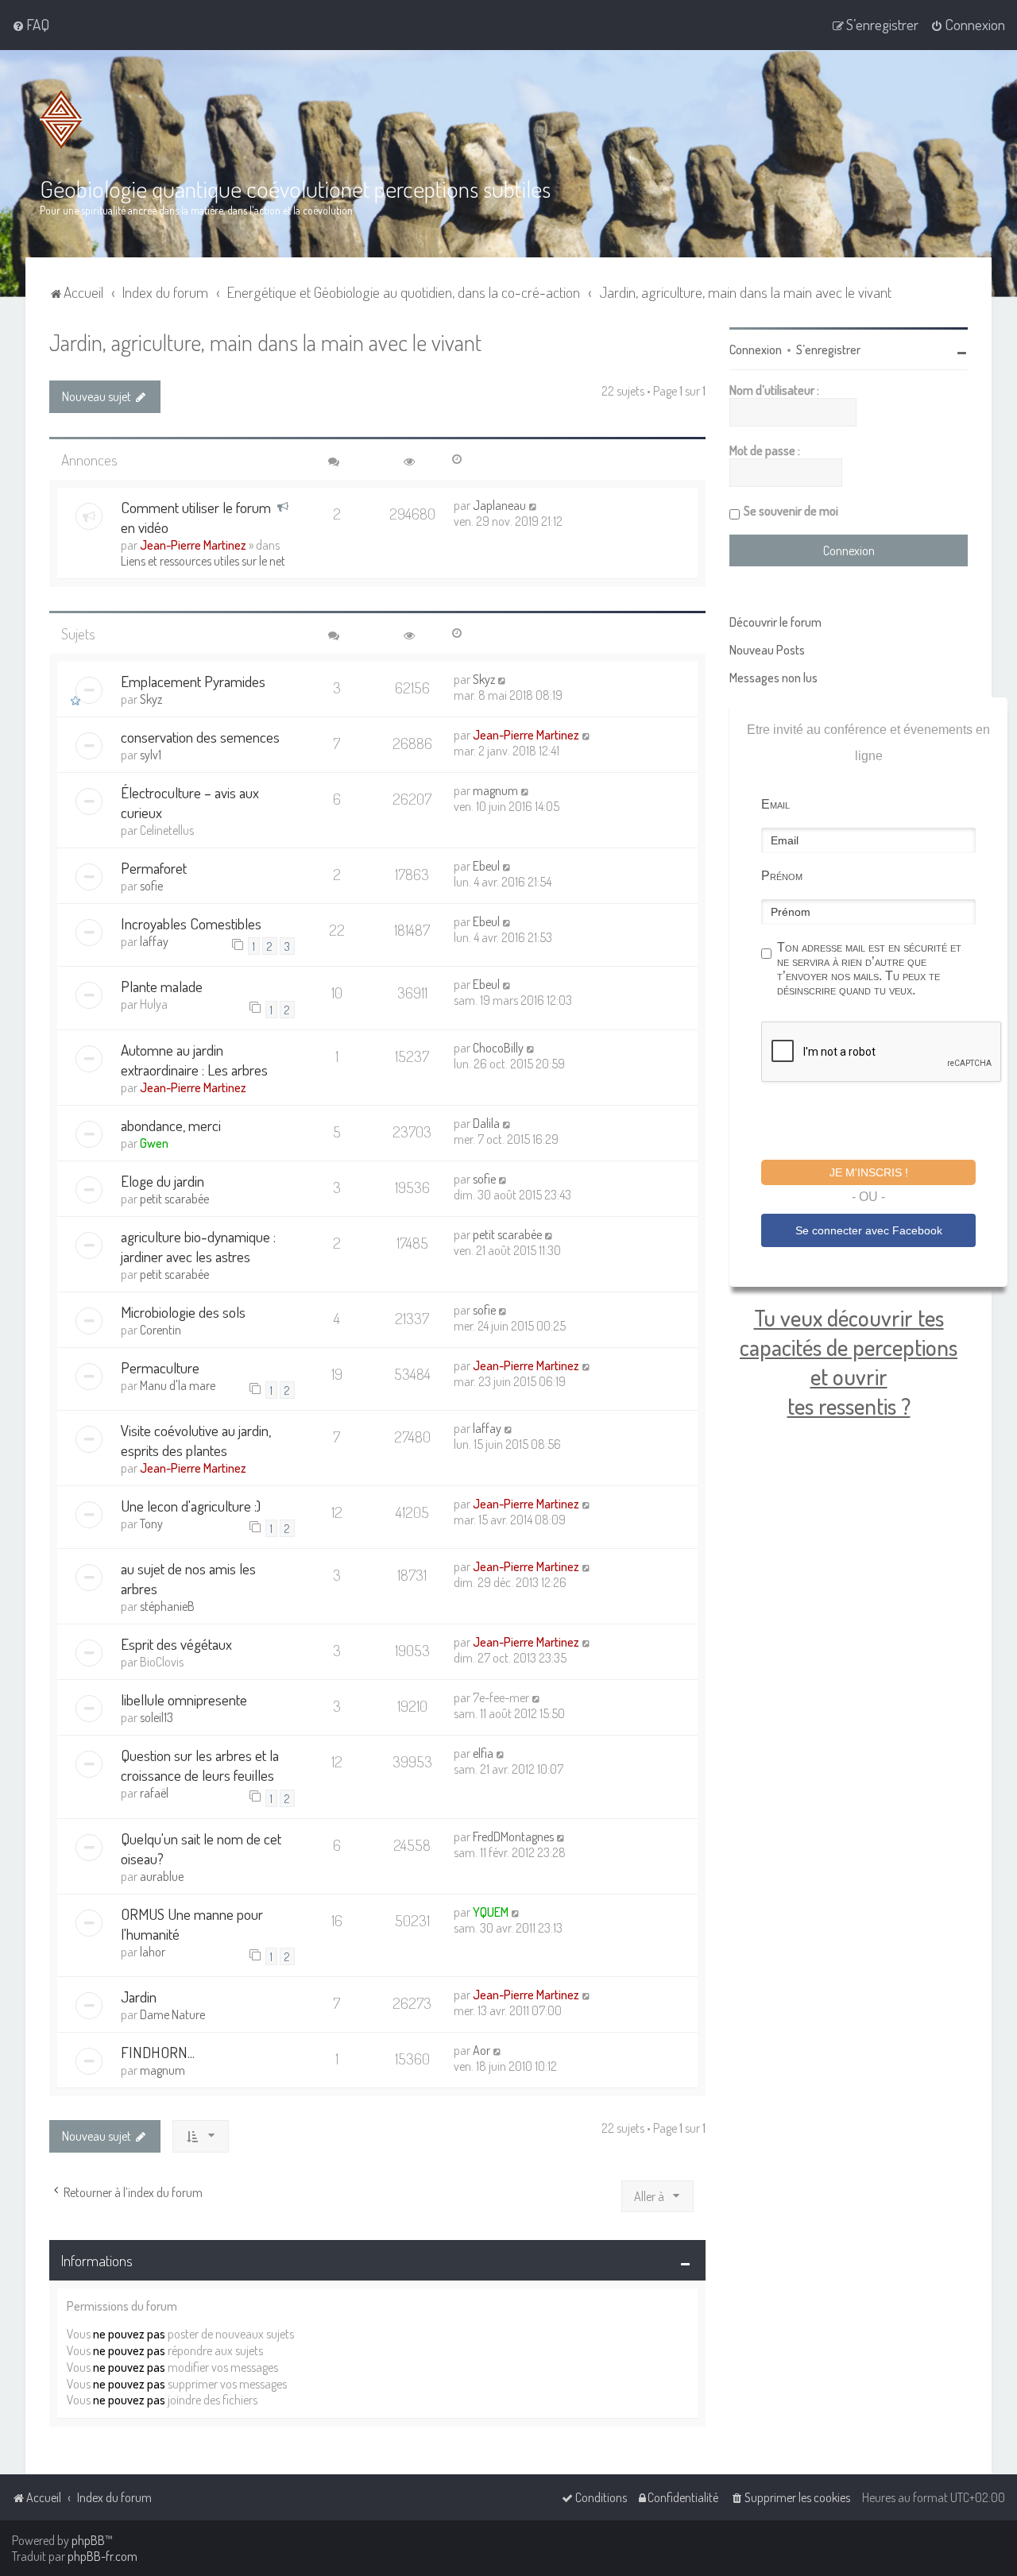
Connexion (756, 350)
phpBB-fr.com (102, 2556)
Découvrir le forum (775, 622)
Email (775, 804)
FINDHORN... (158, 2052)
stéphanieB (167, 1606)
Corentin (160, 1330)
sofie (151, 886)
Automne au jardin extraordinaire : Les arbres (194, 1060)
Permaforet (154, 868)
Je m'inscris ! (869, 1172)
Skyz (151, 699)
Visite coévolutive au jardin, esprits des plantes (196, 1440)
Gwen (154, 1143)
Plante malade (162, 986)
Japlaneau (499, 505)
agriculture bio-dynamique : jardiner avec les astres (198, 1246)
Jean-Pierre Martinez (193, 545)
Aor (481, 2050)
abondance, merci (171, 1125)
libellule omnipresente (184, 1699)
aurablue (162, 1876)
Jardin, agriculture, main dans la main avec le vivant (265, 342)
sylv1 (151, 755)
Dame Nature (172, 2014)
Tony (151, 1524)
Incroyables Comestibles (191, 923)
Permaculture (160, 1367)
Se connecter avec (869, 1230)
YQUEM (491, 1912)
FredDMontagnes (513, 1836)
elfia (483, 1753)
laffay (154, 941)
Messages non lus (773, 678)
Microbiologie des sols (183, 1312)
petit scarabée (174, 1199)
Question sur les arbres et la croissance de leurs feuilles (200, 1765)
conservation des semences (200, 737)
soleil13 (157, 1717)
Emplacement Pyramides (193, 681)
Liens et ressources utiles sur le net (203, 561)
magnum (495, 790)
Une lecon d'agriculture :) (191, 1506)
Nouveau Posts (767, 650)
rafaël (154, 1793)
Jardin (139, 1997)
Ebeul (486, 866)
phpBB (88, 2540)
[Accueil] (61, 120)
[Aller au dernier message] (534, 505)
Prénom (782, 876)
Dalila (486, 1123)
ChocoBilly (498, 1048)
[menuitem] (31, 25)
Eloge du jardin (162, 1181)
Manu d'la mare (178, 1385)
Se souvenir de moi (791, 511)
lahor (153, 1952)
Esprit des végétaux (176, 1644)
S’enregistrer (828, 350)
